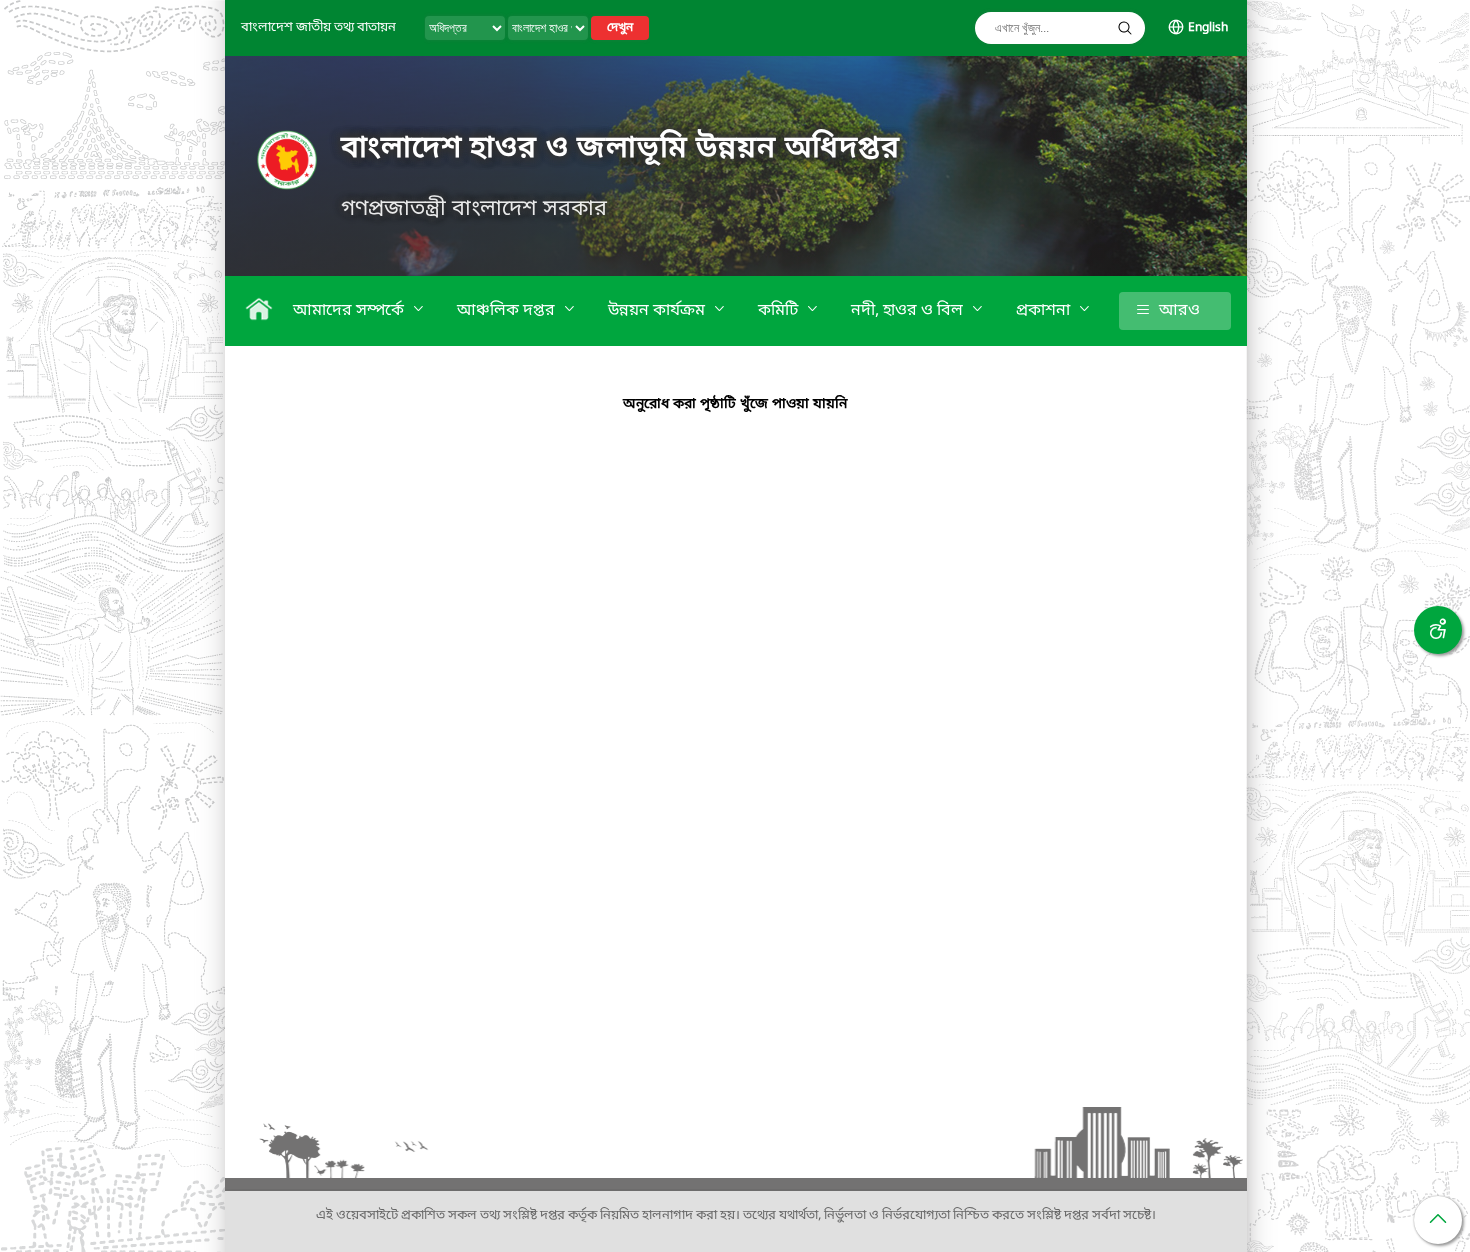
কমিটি (780, 311)
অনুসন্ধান (1125, 28)
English (1208, 28)
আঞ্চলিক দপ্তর (508, 311)
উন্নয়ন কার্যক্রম (658, 311)
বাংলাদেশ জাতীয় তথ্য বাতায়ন (318, 27)
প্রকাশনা (1045, 311)
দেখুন (620, 28)
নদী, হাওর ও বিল (909, 311)
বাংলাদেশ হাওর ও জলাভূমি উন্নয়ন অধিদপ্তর (620, 149)
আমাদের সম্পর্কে (350, 311)
